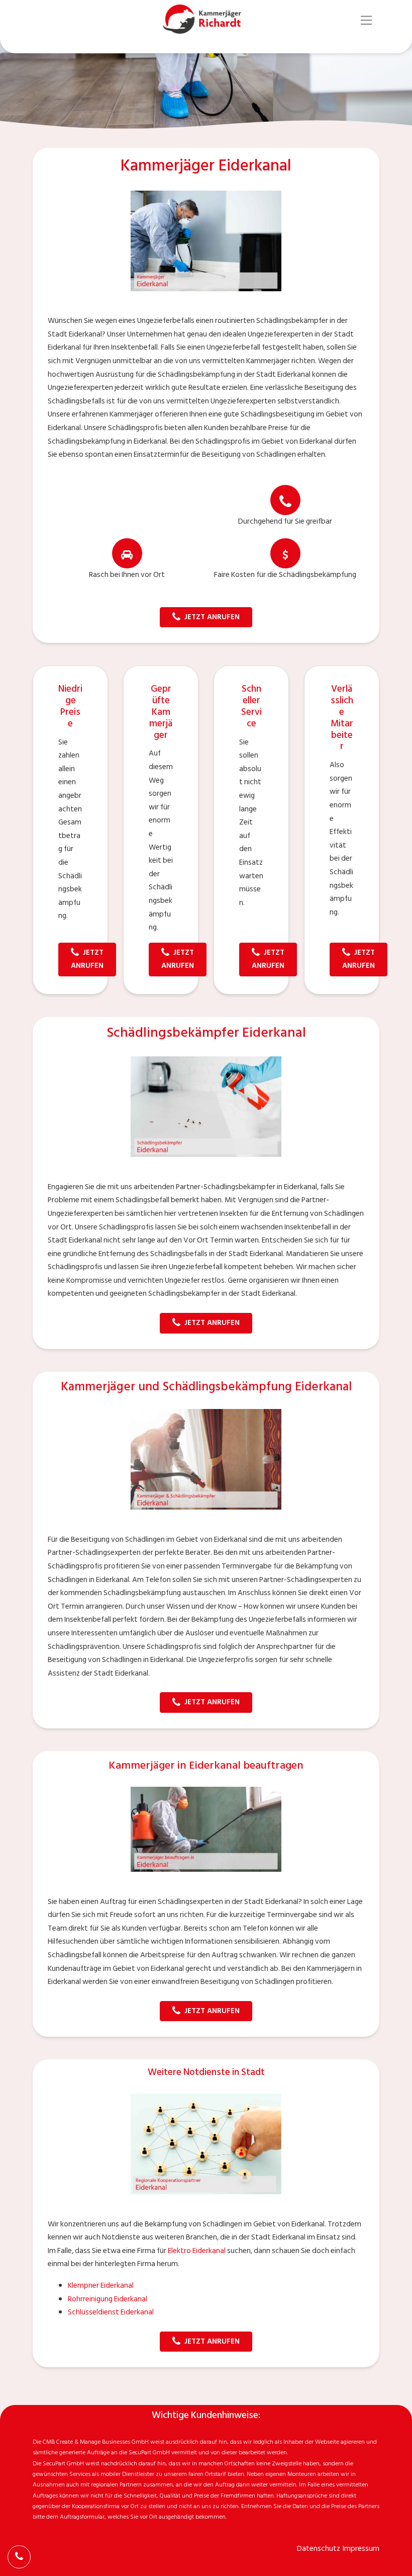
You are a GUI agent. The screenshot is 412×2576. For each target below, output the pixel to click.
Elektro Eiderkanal (197, 2251)
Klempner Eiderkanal (101, 2286)
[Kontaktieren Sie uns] (19, 2557)
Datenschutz (319, 2549)
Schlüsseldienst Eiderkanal (111, 2312)
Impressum (361, 2549)
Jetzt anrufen (212, 617)
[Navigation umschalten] (367, 20)
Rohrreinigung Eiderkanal (108, 2299)
